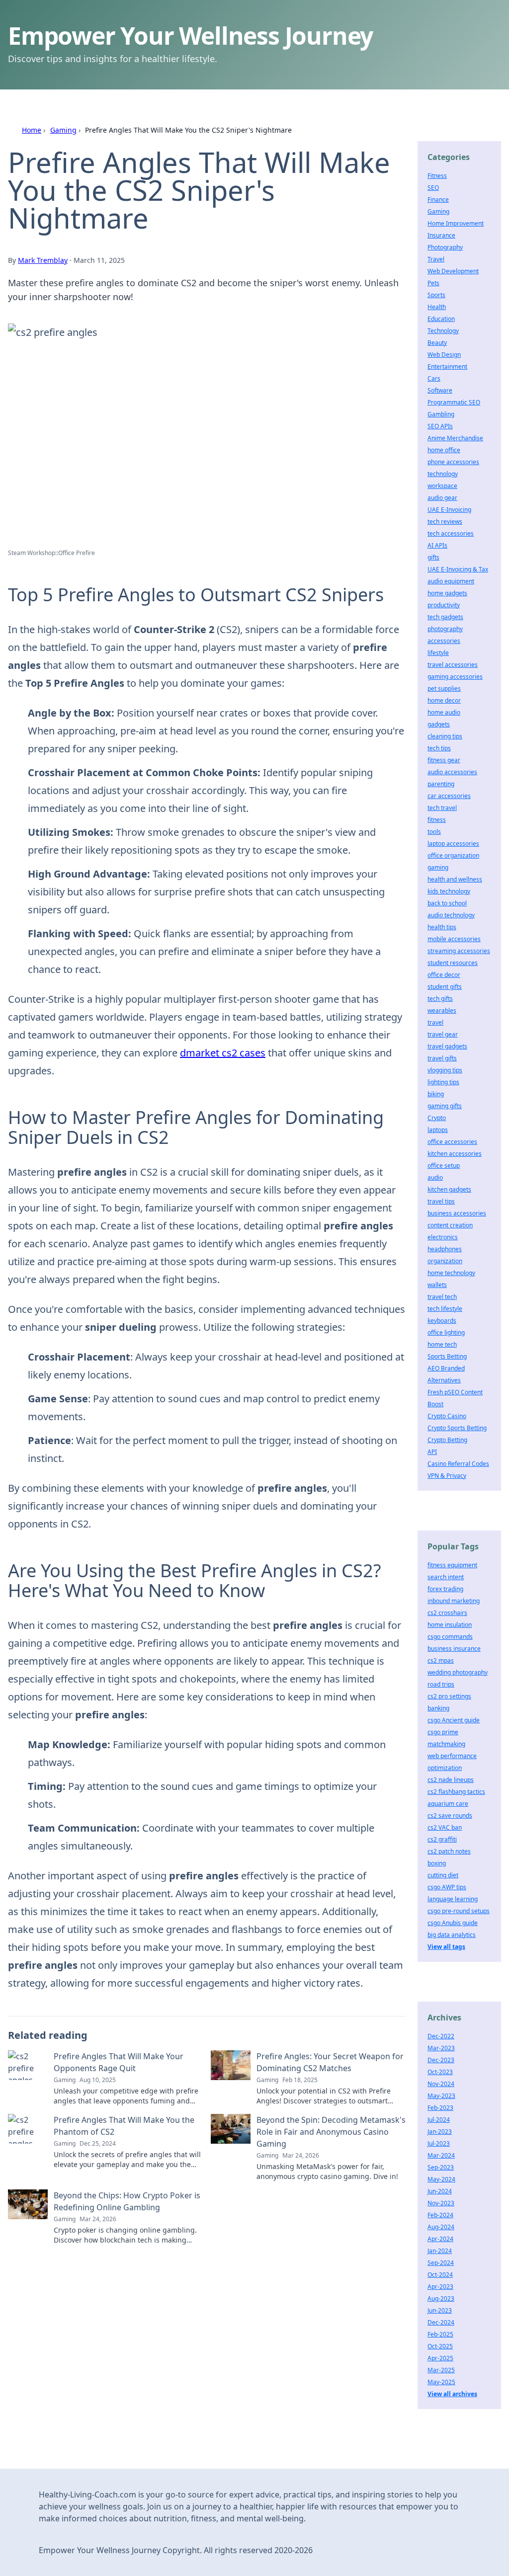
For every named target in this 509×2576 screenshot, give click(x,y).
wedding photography (458, 1672)
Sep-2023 (441, 2167)
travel (435, 1022)
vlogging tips (445, 1070)
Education (441, 319)
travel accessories (453, 665)
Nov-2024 (441, 2084)
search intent (446, 1577)
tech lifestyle (445, 1309)
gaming (438, 867)
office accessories (452, 1142)
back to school (447, 903)
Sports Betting (447, 1356)
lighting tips (443, 1082)
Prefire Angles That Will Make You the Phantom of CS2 (124, 2126)
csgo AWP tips (447, 1887)
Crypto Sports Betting (457, 1428)
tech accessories (451, 533)
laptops (438, 1130)
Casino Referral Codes (458, 1464)
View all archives (452, 2394)
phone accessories (453, 462)
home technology (451, 1273)
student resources (453, 963)
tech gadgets (445, 617)
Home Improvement (456, 223)
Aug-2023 (441, 2298)
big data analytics (452, 1935)
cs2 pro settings (449, 1696)
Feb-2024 (440, 2215)
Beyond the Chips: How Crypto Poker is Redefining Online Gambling (127, 2201)
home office (444, 450)
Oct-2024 (440, 2275)
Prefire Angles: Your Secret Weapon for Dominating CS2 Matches (330, 2062)
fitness (437, 820)
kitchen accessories (455, 1154)
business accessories (457, 1213)
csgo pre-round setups (459, 1911)
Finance (438, 200)
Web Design (444, 355)
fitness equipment (452, 1565)
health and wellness (455, 879)
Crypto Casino (447, 1416)
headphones (445, 1249)
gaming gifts (445, 1106)
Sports (436, 295)
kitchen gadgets (449, 1189)
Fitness (437, 176)
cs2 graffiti (442, 1839)
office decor (444, 975)
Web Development (453, 271)
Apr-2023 (440, 2287)
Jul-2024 (439, 2120)
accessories (444, 641)
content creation (450, 1225)
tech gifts (440, 999)
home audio (444, 712)
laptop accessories (453, 844)
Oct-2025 (440, 2346)
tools (434, 832)
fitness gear (444, 760)
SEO (433, 188)
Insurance (441, 235)
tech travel (442, 808)
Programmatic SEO (454, 402)
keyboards (442, 1321)
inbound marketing (454, 1601)
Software (440, 390)
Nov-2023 (441, 2203)
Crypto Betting (447, 1440)
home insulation (450, 1625)
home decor (444, 700)
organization (445, 1261)
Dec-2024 (441, 2322)
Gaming (63, 130)
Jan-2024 (440, 2251)
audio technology (451, 915)
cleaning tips (445, 736)
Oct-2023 (440, 2072)
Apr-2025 (440, 2358)
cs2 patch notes (449, 1851)
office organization (453, 855)
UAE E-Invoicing (449, 510)
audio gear (442, 498)
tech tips (439, 748)
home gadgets (447, 593)
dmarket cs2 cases (223, 1053)
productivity (444, 605)
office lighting (446, 1332)
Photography (445, 247)
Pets (433, 283)
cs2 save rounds (450, 1815)
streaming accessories (459, 951)
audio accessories (452, 772)
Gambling (441, 414)
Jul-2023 (439, 2143)
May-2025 (441, 2382)
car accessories (449, 796)
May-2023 (441, 2096)
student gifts (445, 987)
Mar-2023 (441, 2048)
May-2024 (441, 2179)
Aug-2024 (441, 2227)
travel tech (442, 1297)
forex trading (445, 1589)
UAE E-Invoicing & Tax (458, 569)
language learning (453, 1899)
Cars (434, 378)
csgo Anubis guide (453, 1923)
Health (437, 307)
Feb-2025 (440, 2334)
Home (32, 130)
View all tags (446, 1947)
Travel (436, 259)
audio (435, 1177)
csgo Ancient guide (454, 1720)
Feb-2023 (440, 2108)
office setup (444, 1166)
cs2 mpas (441, 1660)
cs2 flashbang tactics (456, 1792)
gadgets (439, 724)
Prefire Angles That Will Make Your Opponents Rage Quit (119, 2062)
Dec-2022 (441, 2036)
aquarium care (448, 1804)
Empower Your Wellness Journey (190, 36)
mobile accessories (454, 939)
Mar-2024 (441, 2155)
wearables (442, 1010)
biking (436, 1094)
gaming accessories (455, 677)
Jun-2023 (440, 2310)
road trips (441, 1684)
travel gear (443, 1034)
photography (445, 629)
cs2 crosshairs (447, 1613)
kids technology (449, 891)
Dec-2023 (441, 2060)
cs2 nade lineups (451, 1780)
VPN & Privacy (447, 1476)
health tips (442, 927)
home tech (442, 1344)
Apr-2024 (440, 2239)
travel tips (441, 1201)
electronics (443, 1237)
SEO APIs (440, 426)
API (432, 1452)
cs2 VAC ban (445, 1827)
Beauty (437, 343)
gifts (433, 557)
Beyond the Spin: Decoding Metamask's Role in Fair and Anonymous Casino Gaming (331, 2132)
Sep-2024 (441, 2263)
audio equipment (451, 581)
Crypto (437, 1118)
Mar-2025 (441, 2370)
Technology (443, 331)
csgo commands (450, 1637)
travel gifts (442, 1058)
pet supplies (444, 688)
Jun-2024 (440, 2191)
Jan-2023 (440, 2132)
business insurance (454, 1649)
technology (443, 474)
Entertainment (447, 366)
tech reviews (445, 522)
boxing (437, 1863)
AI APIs (437, 545)
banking (438, 1708)
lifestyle (438, 653)
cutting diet (443, 1875)
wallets (437, 1285)
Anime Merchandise (455, 438)
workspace (442, 486)
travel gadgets (447, 1046)
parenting (441, 784)
